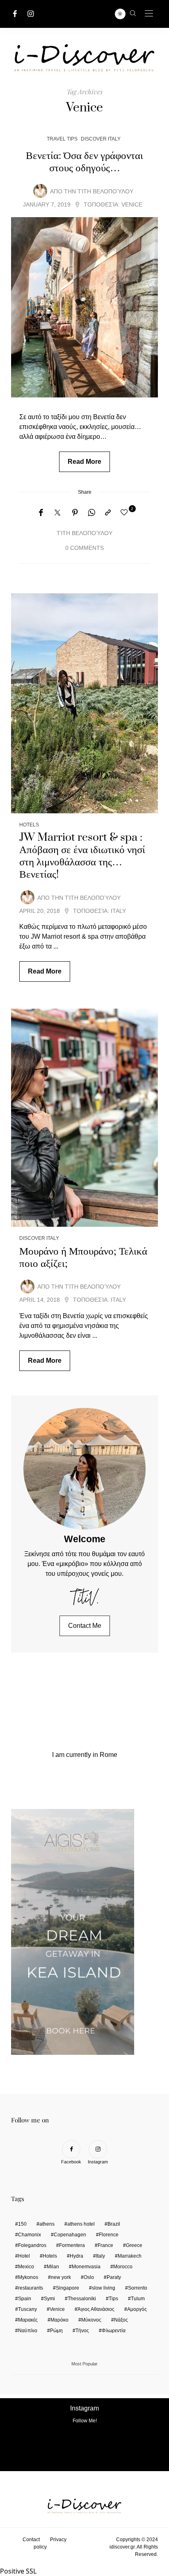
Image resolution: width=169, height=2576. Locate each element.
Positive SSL (18, 2571)
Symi (49, 2299)
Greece (134, 2245)
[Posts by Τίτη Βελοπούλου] (40, 191)
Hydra (77, 2256)
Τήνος (82, 2331)
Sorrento (138, 2288)
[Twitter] (57, 513)
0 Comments (84, 548)
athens (47, 2224)
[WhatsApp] (91, 513)
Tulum (138, 2299)
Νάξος (121, 2320)
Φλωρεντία (114, 2331)
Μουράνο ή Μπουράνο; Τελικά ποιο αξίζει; (83, 1257)
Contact (31, 2540)
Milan (53, 2267)
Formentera (72, 2245)
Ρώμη (56, 2331)
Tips (113, 2299)
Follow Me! (85, 2421)
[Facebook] (15, 14)
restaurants (31, 2288)
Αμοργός (137, 2309)
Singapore (67, 2288)
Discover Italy (101, 139)
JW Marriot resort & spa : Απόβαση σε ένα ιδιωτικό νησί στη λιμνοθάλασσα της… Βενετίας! (82, 856)
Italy (118, 911)
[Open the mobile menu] (149, 14)
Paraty (114, 2277)
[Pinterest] (75, 513)
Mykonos (28, 2277)
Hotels (29, 825)
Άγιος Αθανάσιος (96, 2309)
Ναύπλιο (28, 2331)
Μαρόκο (59, 2320)
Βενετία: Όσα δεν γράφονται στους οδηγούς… (84, 162)
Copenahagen (70, 2235)
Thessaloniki (82, 2299)
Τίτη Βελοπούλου (105, 192)
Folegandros (32, 2245)
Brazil (114, 2224)
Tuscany (27, 2309)
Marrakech (130, 2256)
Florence (109, 2235)
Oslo (89, 2277)
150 (22, 2224)
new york (61, 2277)
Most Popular (84, 2364)
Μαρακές (28, 2320)
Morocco (123, 2267)
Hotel (24, 2256)
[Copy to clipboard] (108, 513)
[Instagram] (31, 14)
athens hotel (81, 2224)
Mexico (26, 2267)
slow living (104, 2288)
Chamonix (30, 2235)
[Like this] (126, 513)
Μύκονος (91, 2320)
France (105, 2245)
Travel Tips (62, 139)
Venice (132, 205)
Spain (25, 2299)
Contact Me (85, 1626)
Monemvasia (86, 2267)
